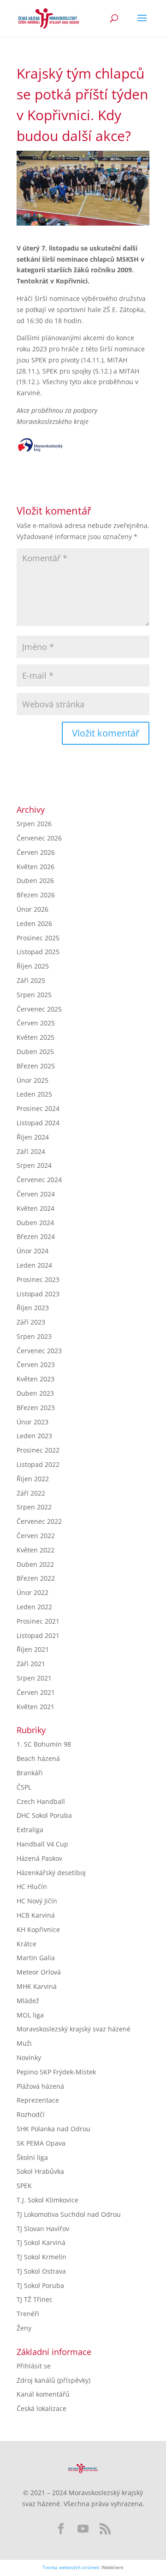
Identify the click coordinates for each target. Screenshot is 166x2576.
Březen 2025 (36, 1066)
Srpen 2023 (34, 1336)
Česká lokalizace (41, 2408)
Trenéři (28, 2314)
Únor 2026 (33, 909)
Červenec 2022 (39, 1521)
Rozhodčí (31, 2114)
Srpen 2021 (34, 1678)
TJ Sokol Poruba (40, 2285)
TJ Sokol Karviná (41, 2242)
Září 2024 (31, 1151)
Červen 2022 (36, 1536)
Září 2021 (31, 1664)
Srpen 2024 (34, 1165)
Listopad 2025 (38, 952)
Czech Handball (41, 1801)
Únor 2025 (33, 1080)
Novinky (29, 2058)
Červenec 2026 (39, 838)
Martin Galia (36, 1958)
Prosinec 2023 (38, 1279)
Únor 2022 (33, 1592)
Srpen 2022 (34, 1507)
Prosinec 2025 (38, 938)
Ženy (24, 2328)
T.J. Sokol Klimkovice (47, 2200)
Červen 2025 (36, 1023)
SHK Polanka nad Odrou (53, 2129)
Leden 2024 (34, 1265)
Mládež (28, 2001)
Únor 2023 (33, 1422)
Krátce (27, 1944)
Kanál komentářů (43, 2394)
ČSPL (24, 1787)
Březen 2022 (36, 1578)
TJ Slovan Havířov (43, 2229)
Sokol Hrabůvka (40, 2171)
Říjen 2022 (33, 1479)
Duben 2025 (35, 1052)
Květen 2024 (36, 1208)
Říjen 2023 (33, 1308)
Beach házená (38, 1758)
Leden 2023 (34, 1436)
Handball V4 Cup (42, 1844)
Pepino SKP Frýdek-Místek (56, 2072)
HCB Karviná (36, 1915)
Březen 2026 (36, 895)
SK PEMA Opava (41, 2143)
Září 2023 (31, 1322)
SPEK (24, 2186)
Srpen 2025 (34, 995)
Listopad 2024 (38, 1123)
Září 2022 (31, 1493)
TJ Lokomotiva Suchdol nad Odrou (69, 2214)
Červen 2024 (36, 1194)
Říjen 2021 (33, 1649)
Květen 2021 (36, 1707)
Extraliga (30, 1830)
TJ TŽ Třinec (35, 2299)
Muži (24, 2043)
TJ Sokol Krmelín (41, 2257)
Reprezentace (38, 2100)
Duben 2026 (35, 880)
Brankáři (30, 1773)
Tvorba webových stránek (71, 2567)
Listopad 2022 (38, 1464)
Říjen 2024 (33, 1137)
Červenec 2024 (39, 1180)
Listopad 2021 (38, 1635)
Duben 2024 (35, 1223)
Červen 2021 (36, 1692)
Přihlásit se (34, 2366)
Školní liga (32, 2157)
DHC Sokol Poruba (44, 1815)
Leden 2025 (34, 1094)
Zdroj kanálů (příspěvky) (53, 2380)
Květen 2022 (36, 1550)
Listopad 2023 (38, 1294)
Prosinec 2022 (38, 1450)
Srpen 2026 (34, 824)
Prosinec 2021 (38, 1621)
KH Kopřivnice (38, 1929)
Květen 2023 (36, 1379)
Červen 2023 (36, 1365)
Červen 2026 (36, 852)
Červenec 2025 (39, 1009)
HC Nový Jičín (37, 1901)
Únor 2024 (33, 1251)
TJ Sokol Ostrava (41, 2271)
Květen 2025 (36, 1037)
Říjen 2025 (33, 966)
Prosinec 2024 (38, 1108)
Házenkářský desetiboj (51, 1873)
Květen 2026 (36, 867)
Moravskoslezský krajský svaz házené (74, 2029)
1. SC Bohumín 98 (44, 1744)
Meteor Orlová (39, 1972)
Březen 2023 (36, 1408)
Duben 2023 (35, 1393)
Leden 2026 (34, 923)
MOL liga (30, 2015)
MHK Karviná (37, 1986)
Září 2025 (31, 980)
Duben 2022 (35, 1564)
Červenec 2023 (39, 1351)
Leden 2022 (34, 1607)
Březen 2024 (36, 1236)
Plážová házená (40, 2086)
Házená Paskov (39, 1858)
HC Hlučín (32, 1886)
